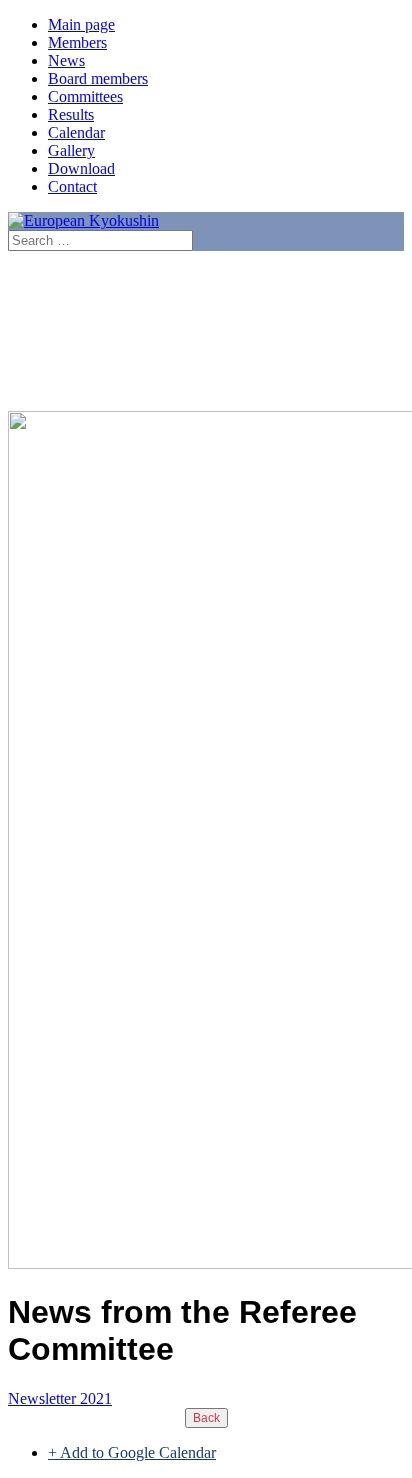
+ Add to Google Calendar (132, 1452)
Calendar (76, 132)
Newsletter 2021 (60, 1398)
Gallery (71, 150)
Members (77, 42)
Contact (72, 186)
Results (71, 114)
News (66, 60)
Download (81, 168)
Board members (98, 78)
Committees (85, 96)
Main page (81, 24)
